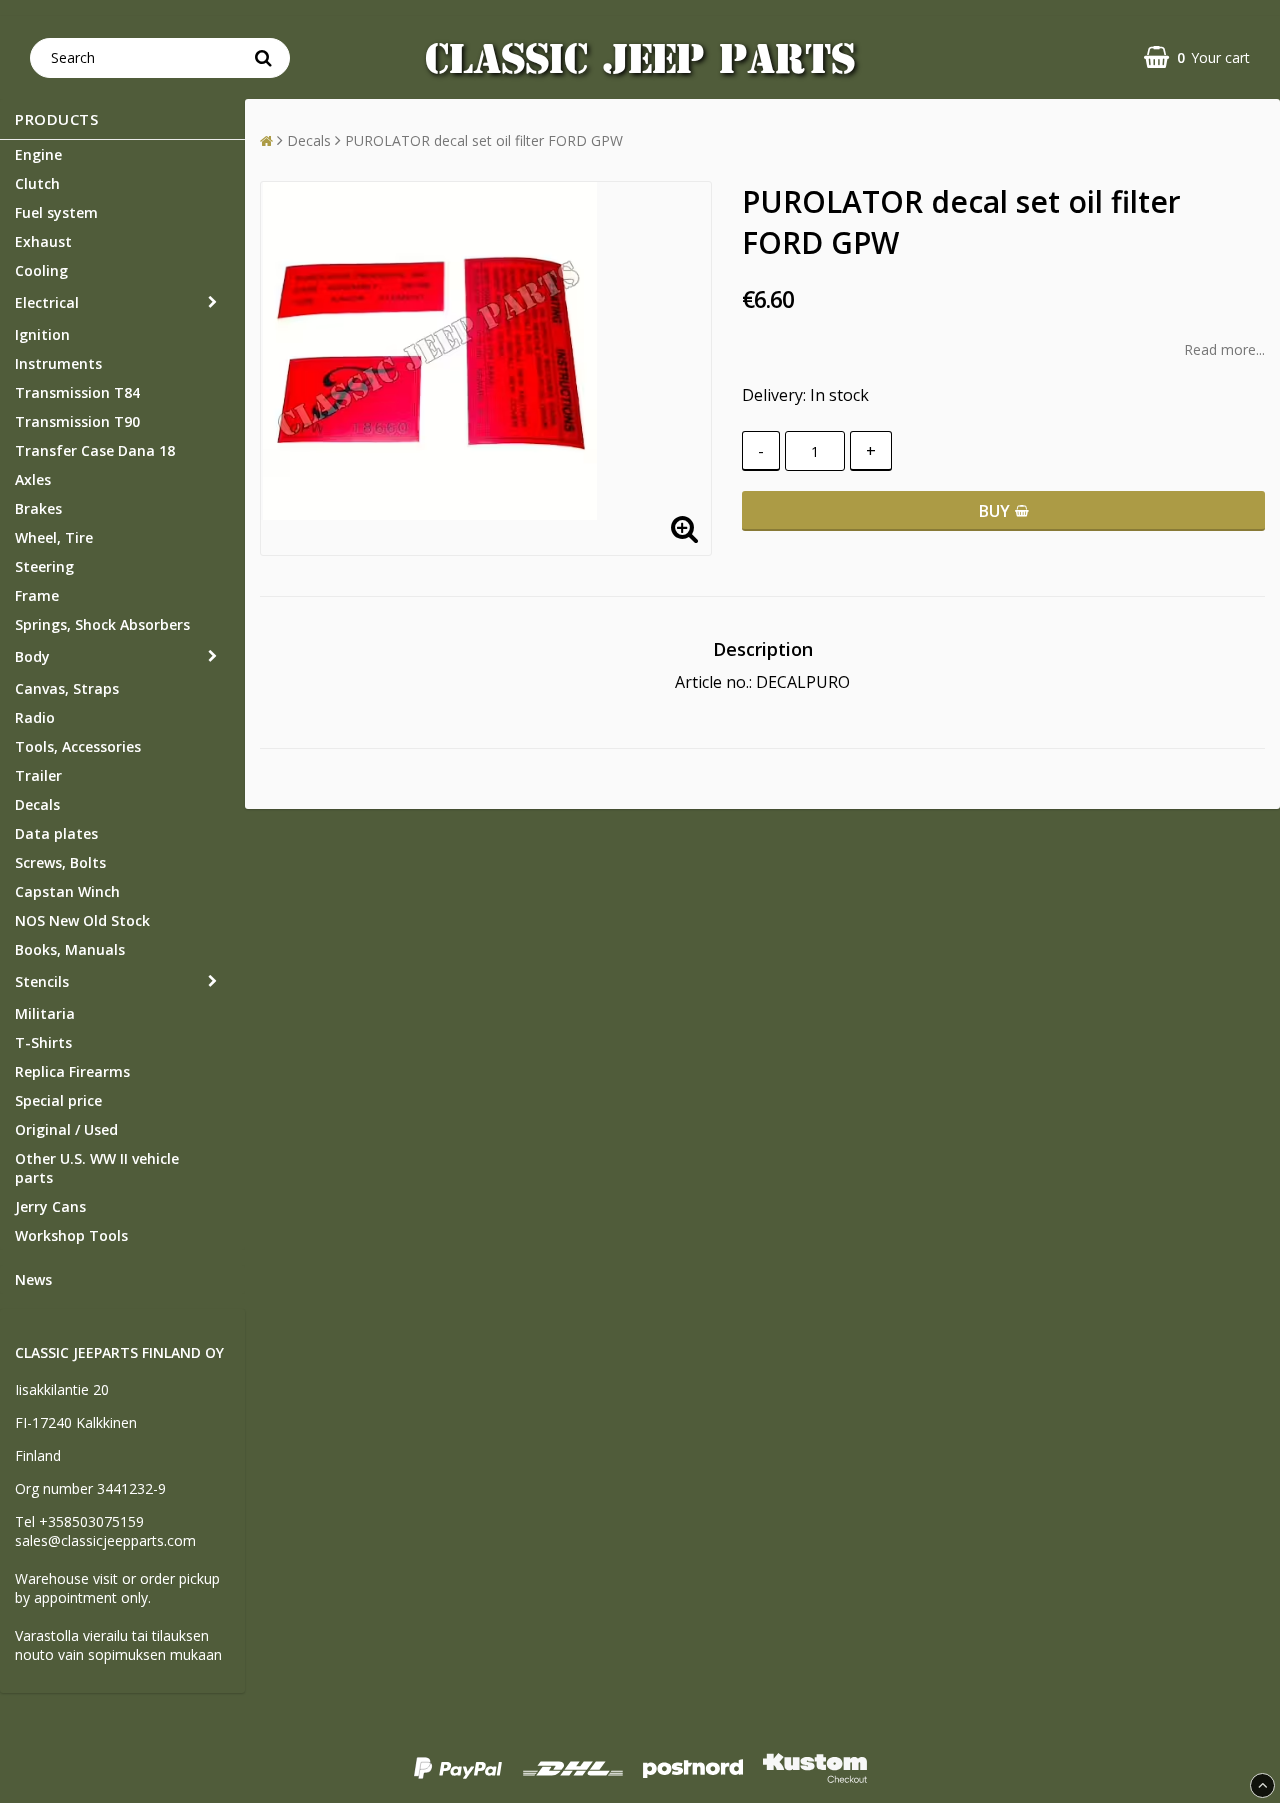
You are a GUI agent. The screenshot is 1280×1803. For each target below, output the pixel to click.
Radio (35, 717)
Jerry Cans (50, 1206)
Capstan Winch (67, 891)
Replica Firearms (72, 1071)
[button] (1197, 57)
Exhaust (43, 241)
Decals (37, 804)
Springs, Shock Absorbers (102, 624)
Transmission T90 (77, 421)
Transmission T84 (77, 392)
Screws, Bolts (60, 862)
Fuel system (56, 212)
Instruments (58, 363)
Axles (33, 479)
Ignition (42, 334)
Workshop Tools (71, 1235)
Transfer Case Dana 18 (95, 450)
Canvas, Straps (67, 688)
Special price (58, 1100)
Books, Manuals (70, 949)
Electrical (47, 302)
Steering (44, 566)
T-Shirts (43, 1042)
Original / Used (66, 1129)
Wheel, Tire (54, 537)
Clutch (37, 183)
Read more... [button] (1224, 349)
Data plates (56, 833)
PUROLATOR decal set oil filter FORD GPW (484, 140)
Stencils (42, 981)
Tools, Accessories (78, 746)
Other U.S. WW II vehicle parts (97, 1168)
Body (32, 656)
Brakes (38, 508)
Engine (38, 154)
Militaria (45, 1013)
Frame (37, 595)
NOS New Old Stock (82, 920)
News (33, 1279)
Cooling (41, 270)
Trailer (38, 775)
